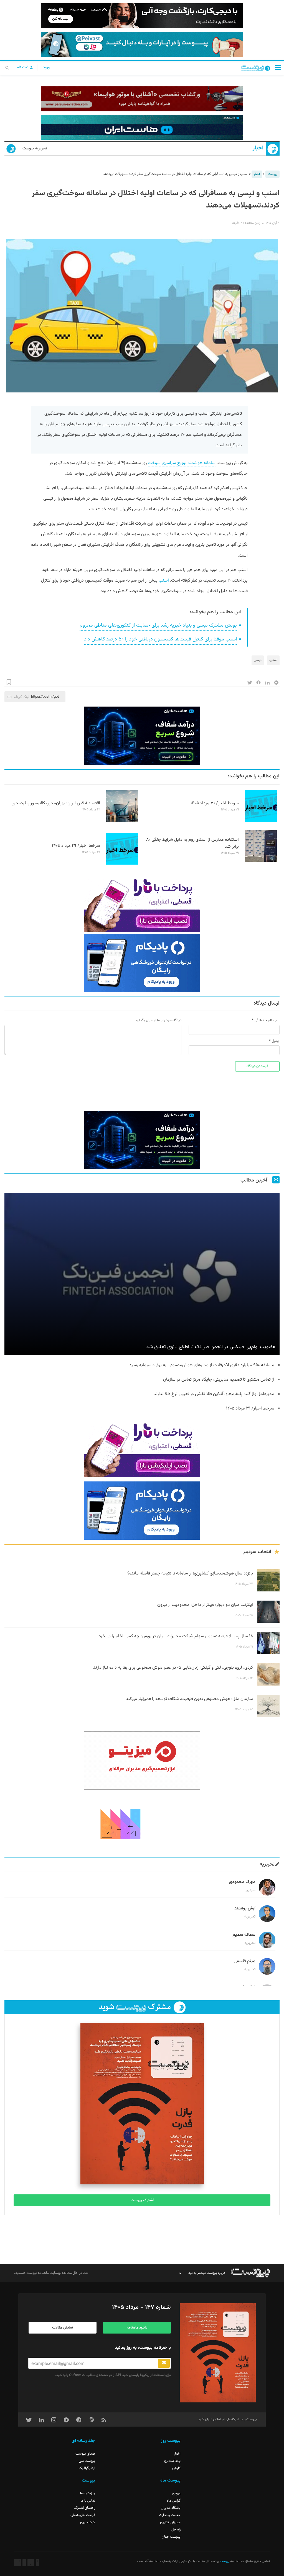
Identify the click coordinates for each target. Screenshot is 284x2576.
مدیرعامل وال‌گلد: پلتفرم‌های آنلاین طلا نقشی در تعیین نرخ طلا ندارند (214, 1394)
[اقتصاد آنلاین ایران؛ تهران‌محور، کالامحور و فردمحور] (122, 821)
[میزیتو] (142, 1761)
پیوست (272, 174)
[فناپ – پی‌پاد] (142, 963)
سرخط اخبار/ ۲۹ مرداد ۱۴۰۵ (76, 846)
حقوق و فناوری (170, 2522)
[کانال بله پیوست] (142, 44)
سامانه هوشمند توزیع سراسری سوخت (182, 463)
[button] (278, 67)
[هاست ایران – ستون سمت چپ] (142, 736)
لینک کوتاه (22, 697)
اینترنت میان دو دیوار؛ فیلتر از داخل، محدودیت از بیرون (205, 1605)
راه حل (176, 2530)
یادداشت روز (172, 2461)
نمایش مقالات (63, 2328)
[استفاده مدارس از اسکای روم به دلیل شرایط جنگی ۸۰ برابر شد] (261, 861)
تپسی (258, 660)
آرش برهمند (245, 1908)
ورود (46, 67)
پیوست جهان (171, 2537)
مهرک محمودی (242, 1882)
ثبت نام (23, 67)
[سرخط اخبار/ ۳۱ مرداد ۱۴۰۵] (261, 821)
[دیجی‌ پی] (142, 16)
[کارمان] (142, 1823)
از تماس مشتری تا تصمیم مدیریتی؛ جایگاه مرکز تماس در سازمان (219, 1380)
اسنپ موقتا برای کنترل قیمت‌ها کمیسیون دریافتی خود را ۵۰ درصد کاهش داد (160, 639)
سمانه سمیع (244, 1935)
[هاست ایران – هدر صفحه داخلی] (142, 127)
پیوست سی (87, 2461)
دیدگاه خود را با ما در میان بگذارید (158, 1020)
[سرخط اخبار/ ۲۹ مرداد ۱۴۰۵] (122, 864)
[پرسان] (142, 99)
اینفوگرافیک (87, 2468)
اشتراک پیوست (142, 2200)
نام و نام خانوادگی (267, 1020)
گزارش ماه (174, 2501)
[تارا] (142, 903)
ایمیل (276, 1041)
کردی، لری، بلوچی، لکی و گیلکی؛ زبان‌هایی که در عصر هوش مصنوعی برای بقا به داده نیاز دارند (173, 1668)
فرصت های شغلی (83, 2515)
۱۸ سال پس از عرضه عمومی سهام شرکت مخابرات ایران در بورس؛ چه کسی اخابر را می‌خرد (176, 1636)
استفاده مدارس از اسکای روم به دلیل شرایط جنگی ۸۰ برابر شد (192, 843)
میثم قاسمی (244, 1961)
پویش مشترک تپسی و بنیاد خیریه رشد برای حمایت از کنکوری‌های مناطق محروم (158, 625)
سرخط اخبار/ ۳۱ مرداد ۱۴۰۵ (215, 803)
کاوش (176, 2468)
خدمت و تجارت (170, 2515)
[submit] (164, 2363)
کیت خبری (88, 2522)
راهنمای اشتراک (84, 2508)
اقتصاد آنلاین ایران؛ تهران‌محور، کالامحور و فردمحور (56, 803)
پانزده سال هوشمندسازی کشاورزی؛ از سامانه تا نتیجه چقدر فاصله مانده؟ (190, 1574)
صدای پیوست (85, 2454)
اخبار (258, 148)
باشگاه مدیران (171, 2508)
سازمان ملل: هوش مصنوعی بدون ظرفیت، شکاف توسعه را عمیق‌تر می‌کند (189, 1699)
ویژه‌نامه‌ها (88, 2494)
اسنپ (164, 581)
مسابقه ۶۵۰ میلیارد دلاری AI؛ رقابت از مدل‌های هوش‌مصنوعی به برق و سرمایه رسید (201, 1365)
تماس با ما (88, 2501)
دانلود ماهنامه (137, 2328)
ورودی (176, 2494)
